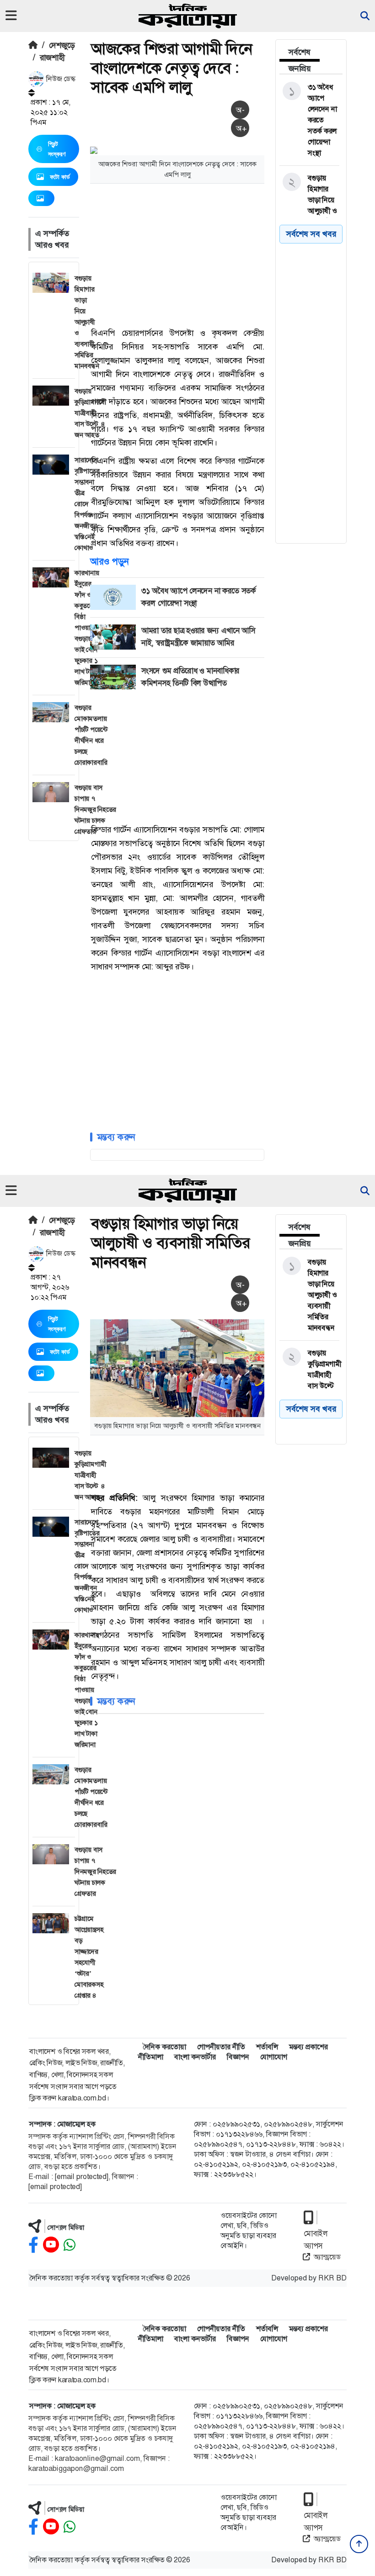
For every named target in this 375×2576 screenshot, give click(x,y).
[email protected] (82, 2177)
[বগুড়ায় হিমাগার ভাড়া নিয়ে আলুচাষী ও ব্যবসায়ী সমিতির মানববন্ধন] (309, 211)
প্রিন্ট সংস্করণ (57, 149)
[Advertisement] (233, 254)
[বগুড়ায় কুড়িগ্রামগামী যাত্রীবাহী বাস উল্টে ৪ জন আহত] (309, 1375)
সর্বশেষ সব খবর (311, 1409)
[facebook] (33, 2245)
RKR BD (332, 2278)
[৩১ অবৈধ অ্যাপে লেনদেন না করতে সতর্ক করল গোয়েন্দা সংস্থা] (309, 120)
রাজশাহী (52, 58)
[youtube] (51, 2245)
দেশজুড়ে (62, 45)
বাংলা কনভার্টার (195, 2057)
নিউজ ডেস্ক (60, 79)
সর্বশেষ (300, 52)
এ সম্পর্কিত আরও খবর (52, 239)
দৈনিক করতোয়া (164, 2047)
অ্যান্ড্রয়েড (327, 2257)
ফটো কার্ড (60, 177)
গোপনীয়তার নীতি (221, 2047)
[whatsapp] (70, 2245)
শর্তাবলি (267, 2047)
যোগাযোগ (274, 2057)
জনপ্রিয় (300, 69)
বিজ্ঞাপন (238, 2057)
